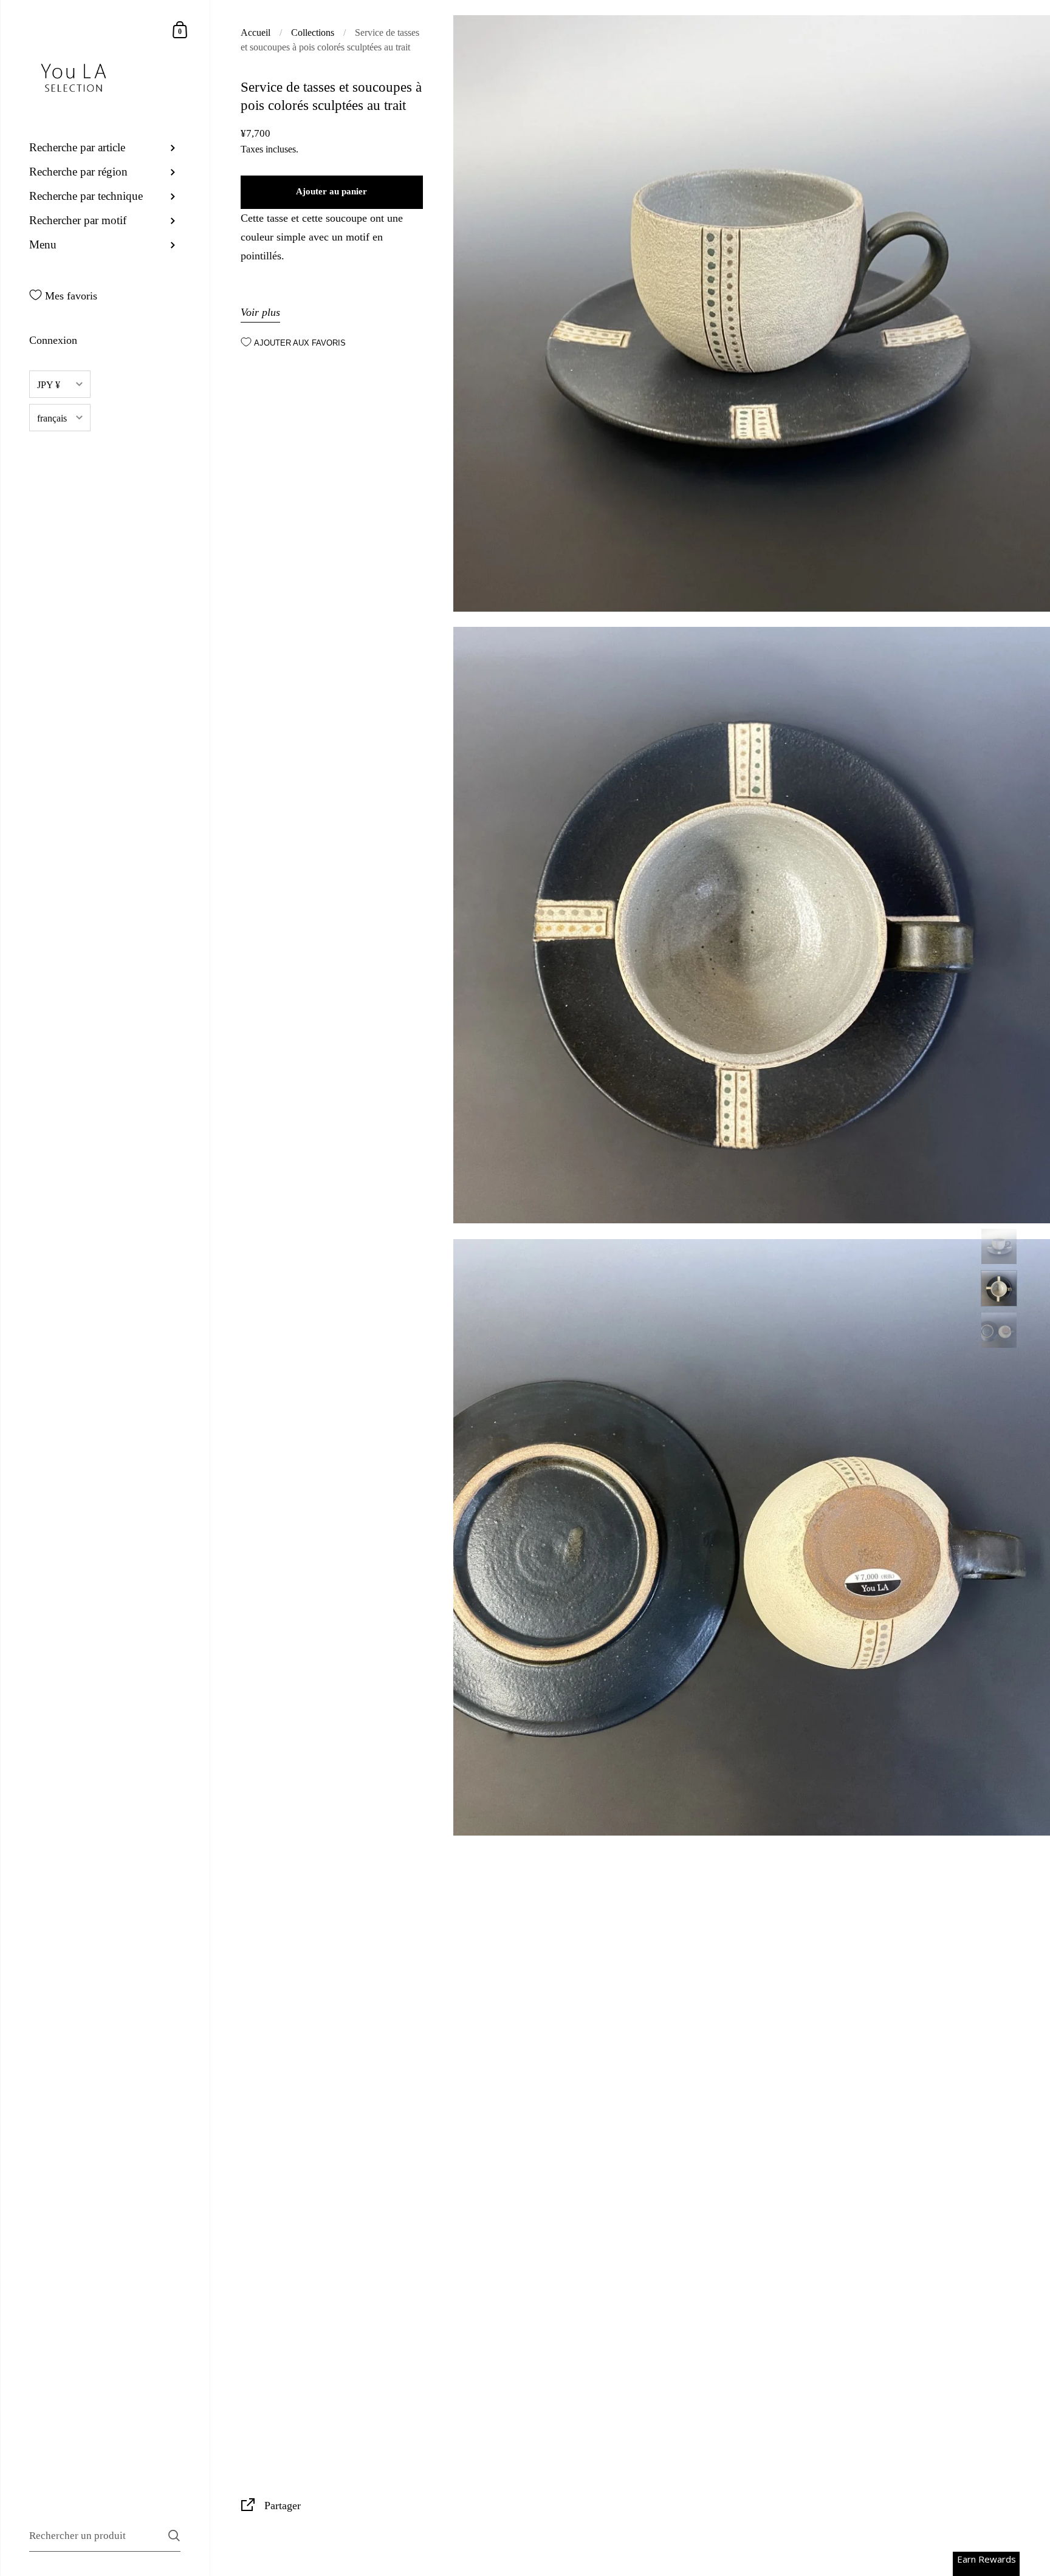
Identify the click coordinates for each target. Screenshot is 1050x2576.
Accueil (256, 32)
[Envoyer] (174, 2536)
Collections (313, 32)
